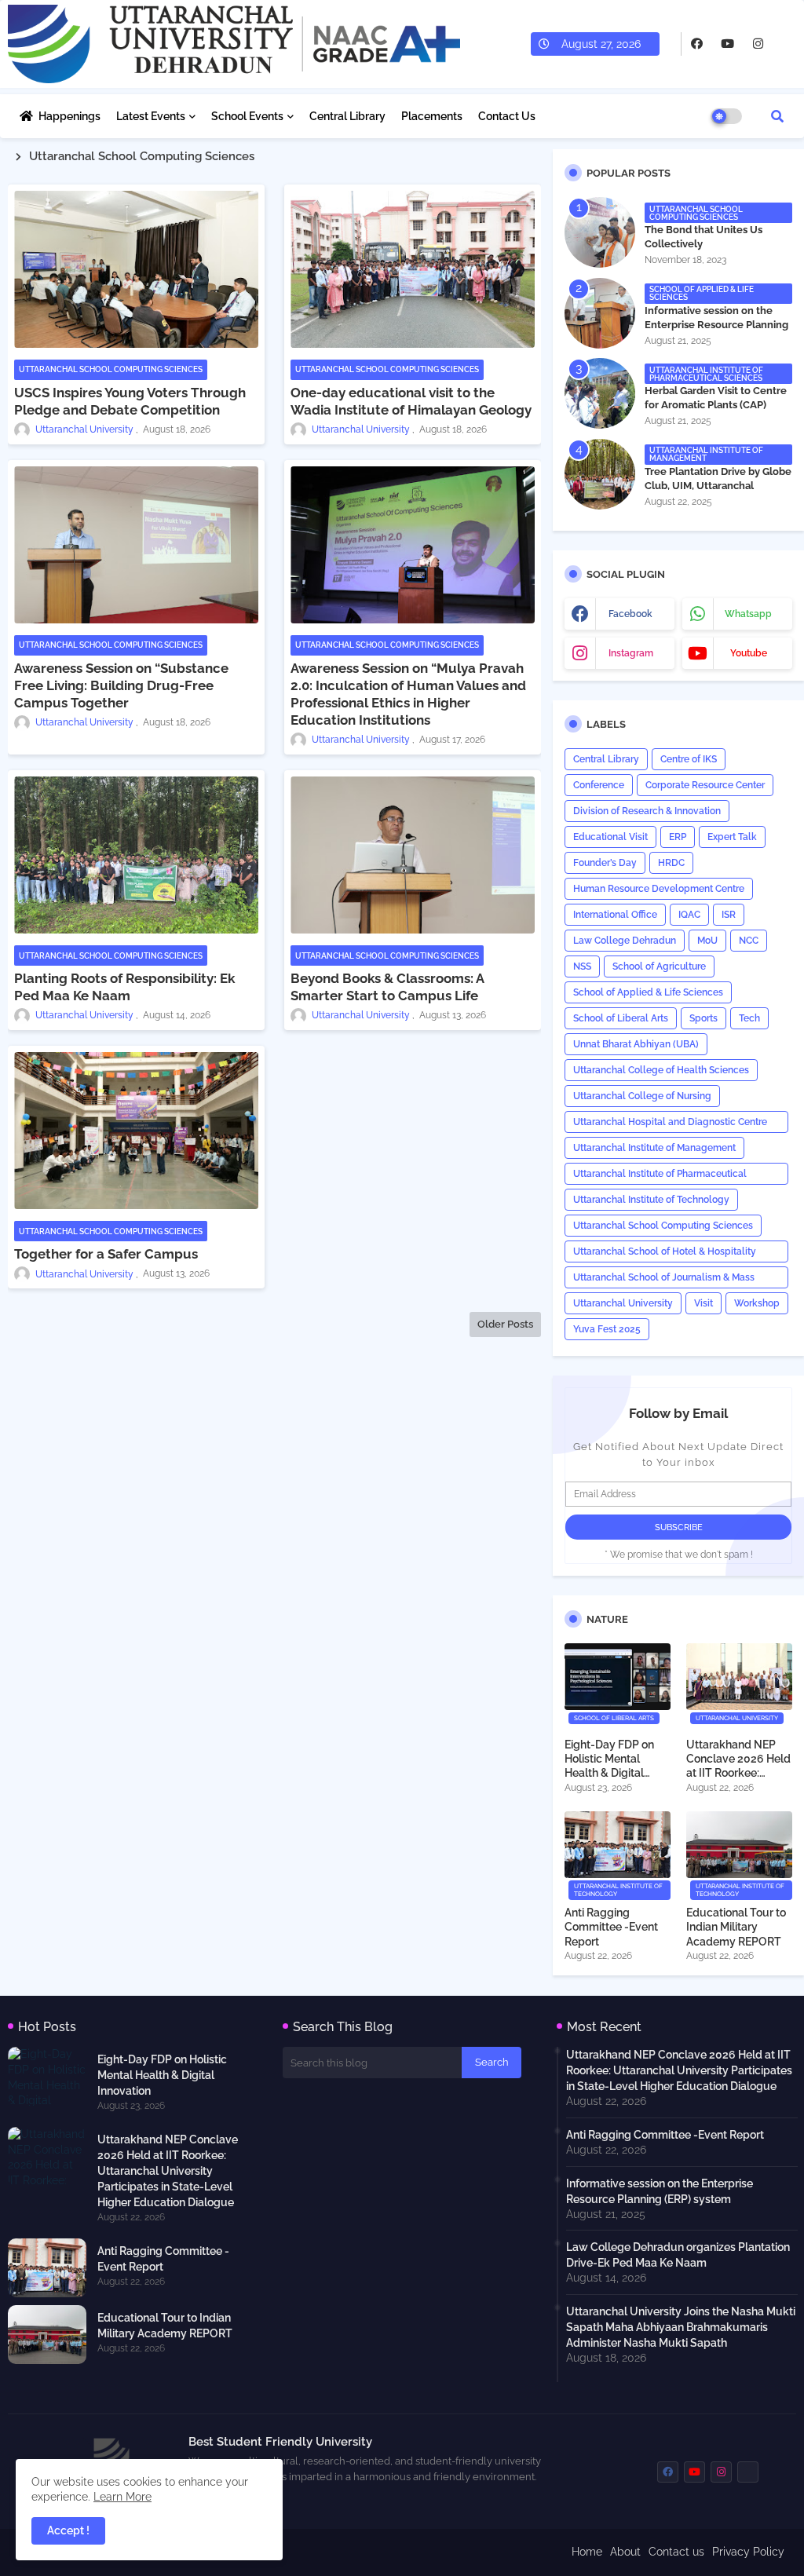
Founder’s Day (605, 863)
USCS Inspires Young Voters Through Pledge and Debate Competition (130, 401)
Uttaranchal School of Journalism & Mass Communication (664, 1280)
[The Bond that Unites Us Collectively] (600, 232)
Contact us (676, 2552)
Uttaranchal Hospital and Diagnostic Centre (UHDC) (670, 1125)
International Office (615, 915)
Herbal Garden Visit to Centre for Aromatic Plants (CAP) (716, 398)
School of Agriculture (659, 966)
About (625, 2552)
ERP (678, 837)
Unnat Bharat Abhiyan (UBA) (636, 1044)
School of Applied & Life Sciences (648, 992)
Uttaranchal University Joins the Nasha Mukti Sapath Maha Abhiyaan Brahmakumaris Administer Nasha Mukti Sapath (681, 2327)
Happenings (69, 116)
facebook (630, 614)
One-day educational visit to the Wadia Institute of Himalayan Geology (411, 401)
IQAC (689, 915)
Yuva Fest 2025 (607, 1329)
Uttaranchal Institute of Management (654, 1148)
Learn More (122, 2497)
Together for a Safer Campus (106, 1254)
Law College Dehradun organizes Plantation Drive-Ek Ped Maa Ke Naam (678, 2255)
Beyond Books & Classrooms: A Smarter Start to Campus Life (387, 987)
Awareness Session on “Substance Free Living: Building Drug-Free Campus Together (121, 685)
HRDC (671, 863)
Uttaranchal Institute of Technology (651, 1200)
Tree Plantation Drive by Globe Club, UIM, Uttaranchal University (718, 486)
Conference (599, 785)
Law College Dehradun (625, 941)
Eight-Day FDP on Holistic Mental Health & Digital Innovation (609, 1759)
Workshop (757, 1303)
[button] (777, 116)
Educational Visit (610, 837)
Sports (703, 1018)
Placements (432, 116)
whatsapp (748, 614)
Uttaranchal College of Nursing (642, 1096)
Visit (703, 1303)
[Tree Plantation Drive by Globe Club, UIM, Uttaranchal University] (600, 474)
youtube (749, 653)
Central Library (347, 116)
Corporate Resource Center (705, 785)
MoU (707, 941)
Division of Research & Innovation (647, 811)
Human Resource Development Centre (659, 889)
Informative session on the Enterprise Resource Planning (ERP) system (716, 325)
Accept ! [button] (68, 2530)
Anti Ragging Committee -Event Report (611, 1927)
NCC (749, 941)
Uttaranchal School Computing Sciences (663, 1226)
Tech (749, 1018)
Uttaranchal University (623, 1303)
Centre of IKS (689, 759)
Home (587, 2552)
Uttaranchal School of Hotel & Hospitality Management (665, 1254)
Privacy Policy (748, 2552)
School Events (247, 116)
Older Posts (505, 1324)
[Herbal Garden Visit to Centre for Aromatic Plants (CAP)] (600, 393)
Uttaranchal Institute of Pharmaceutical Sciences (660, 1177)
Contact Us (507, 116)
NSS (582, 966)
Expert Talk (732, 837)
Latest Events (151, 116)
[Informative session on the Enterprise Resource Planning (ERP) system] (600, 313)
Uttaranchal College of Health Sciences (661, 1070)
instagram (631, 653)
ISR (729, 915)
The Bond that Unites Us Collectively (703, 237)
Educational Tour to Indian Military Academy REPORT (736, 1927)
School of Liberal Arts (621, 1018)
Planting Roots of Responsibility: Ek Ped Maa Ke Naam (124, 987)
